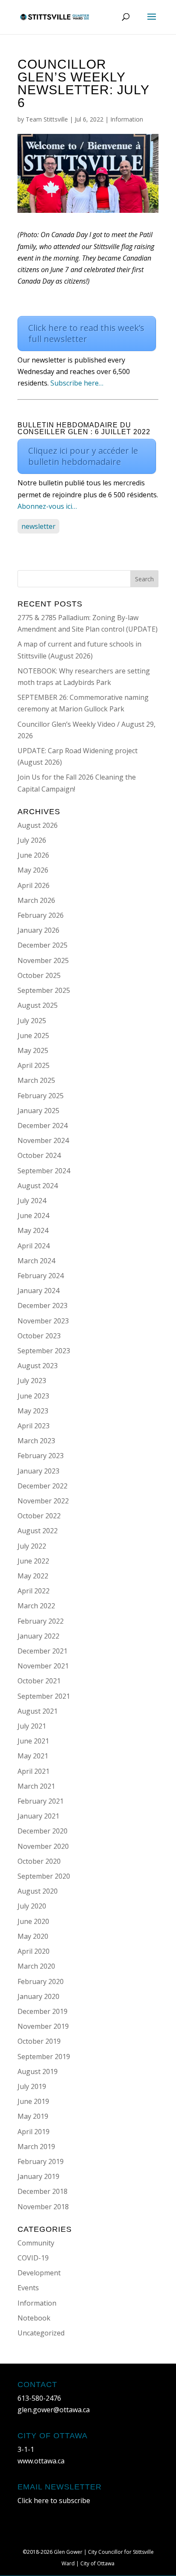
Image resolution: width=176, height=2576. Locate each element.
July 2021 (32, 1726)
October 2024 (39, 1155)
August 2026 (38, 825)
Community (36, 2243)
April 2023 (34, 1426)
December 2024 (43, 1126)
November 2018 (43, 2207)
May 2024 (33, 1230)
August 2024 (38, 1186)
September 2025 (44, 990)
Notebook (34, 2318)
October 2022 (39, 1516)
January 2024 (38, 1291)
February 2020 (41, 1981)
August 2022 (38, 1531)
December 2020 (43, 1831)
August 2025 (38, 1005)
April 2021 (34, 1771)
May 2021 (33, 1756)
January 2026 (38, 930)
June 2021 (33, 1741)
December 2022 (43, 1486)
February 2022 (41, 1621)
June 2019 (33, 2101)
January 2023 (38, 1471)
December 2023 (43, 1305)
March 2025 (36, 1080)
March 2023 (36, 1441)
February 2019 (41, 2161)
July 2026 (32, 840)
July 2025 (32, 1021)
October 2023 (39, 1336)
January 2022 (38, 1636)
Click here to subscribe (54, 2501)
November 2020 (43, 1846)
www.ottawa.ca (41, 2461)
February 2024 (41, 1276)
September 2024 (44, 1171)
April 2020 (34, 1951)
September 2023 (44, 1351)
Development (39, 2273)
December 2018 (43, 2191)
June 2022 (33, 1561)
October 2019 (39, 2041)
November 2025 (43, 960)
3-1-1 (26, 2449)
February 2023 (41, 1456)
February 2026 (41, 915)
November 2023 (43, 1321)
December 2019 (43, 2011)
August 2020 (38, 1891)
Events (28, 2288)
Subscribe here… (77, 383)
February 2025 (41, 1096)
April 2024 (34, 1246)
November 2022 (43, 1501)
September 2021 (44, 1696)
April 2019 (34, 2132)
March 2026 (36, 900)
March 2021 (36, 1786)
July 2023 (32, 1381)
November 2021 (43, 1666)
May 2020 (33, 1936)
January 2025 (38, 1111)
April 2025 (34, 1065)
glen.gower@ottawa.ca (54, 2410)
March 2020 (36, 1966)
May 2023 (33, 1411)
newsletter (38, 526)
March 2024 (36, 1261)
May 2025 (33, 1050)
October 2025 (39, 975)
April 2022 (34, 1591)
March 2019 (36, 2147)
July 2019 (32, 2086)
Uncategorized (41, 2333)
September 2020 (44, 1876)
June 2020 (33, 1921)
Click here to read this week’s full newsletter (86, 333)
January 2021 (38, 1816)
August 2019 (38, 2071)
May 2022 (33, 1576)
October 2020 (39, 1861)
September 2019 (44, 2057)
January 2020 (38, 1996)
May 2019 (33, 2116)
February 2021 (41, 1801)
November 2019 (43, 2026)
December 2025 (43, 945)
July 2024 (32, 1201)
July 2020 (32, 1906)
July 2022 (32, 1546)
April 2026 (34, 885)
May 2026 (33, 870)
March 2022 (36, 1606)
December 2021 (43, 1651)
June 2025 (33, 1036)
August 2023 (38, 1366)
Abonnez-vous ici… (47, 506)
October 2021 (39, 1681)
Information (127, 119)
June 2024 (33, 1215)
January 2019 (38, 2176)
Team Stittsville (47, 119)
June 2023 (33, 1396)
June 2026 (33, 855)
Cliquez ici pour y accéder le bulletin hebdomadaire (83, 456)
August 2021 (38, 1711)
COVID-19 (33, 2258)
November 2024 (43, 1140)
